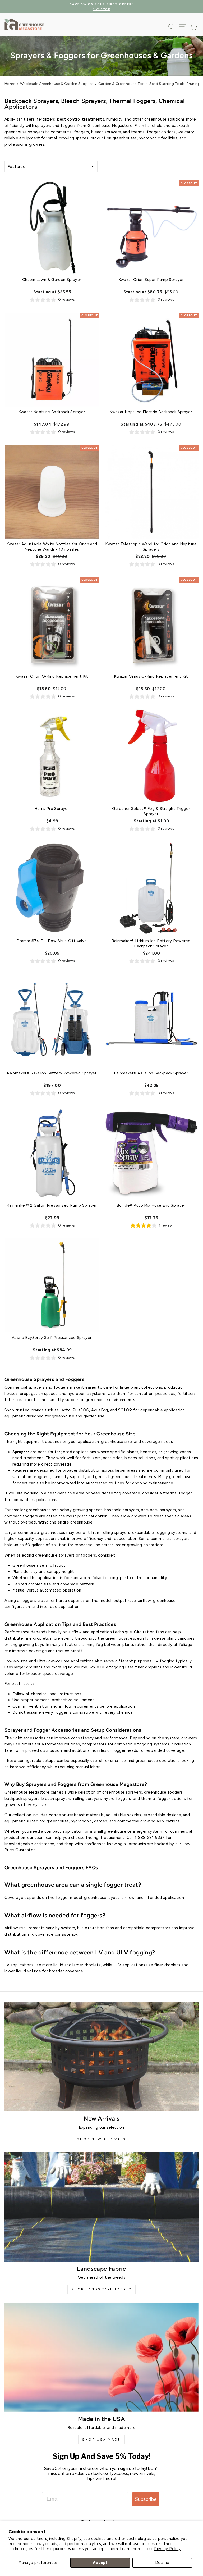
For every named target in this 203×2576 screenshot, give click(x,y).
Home (10, 84)
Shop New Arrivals (101, 2139)
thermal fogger (178, 1493)
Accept (100, 2563)
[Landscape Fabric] (101, 2207)
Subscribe (146, 2499)
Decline (162, 2563)
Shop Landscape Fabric (102, 2289)
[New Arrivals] (101, 2057)
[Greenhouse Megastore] (24, 24)
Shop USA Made (101, 2440)
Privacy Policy (167, 2549)
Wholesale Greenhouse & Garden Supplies (57, 84)
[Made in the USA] (101, 2357)
